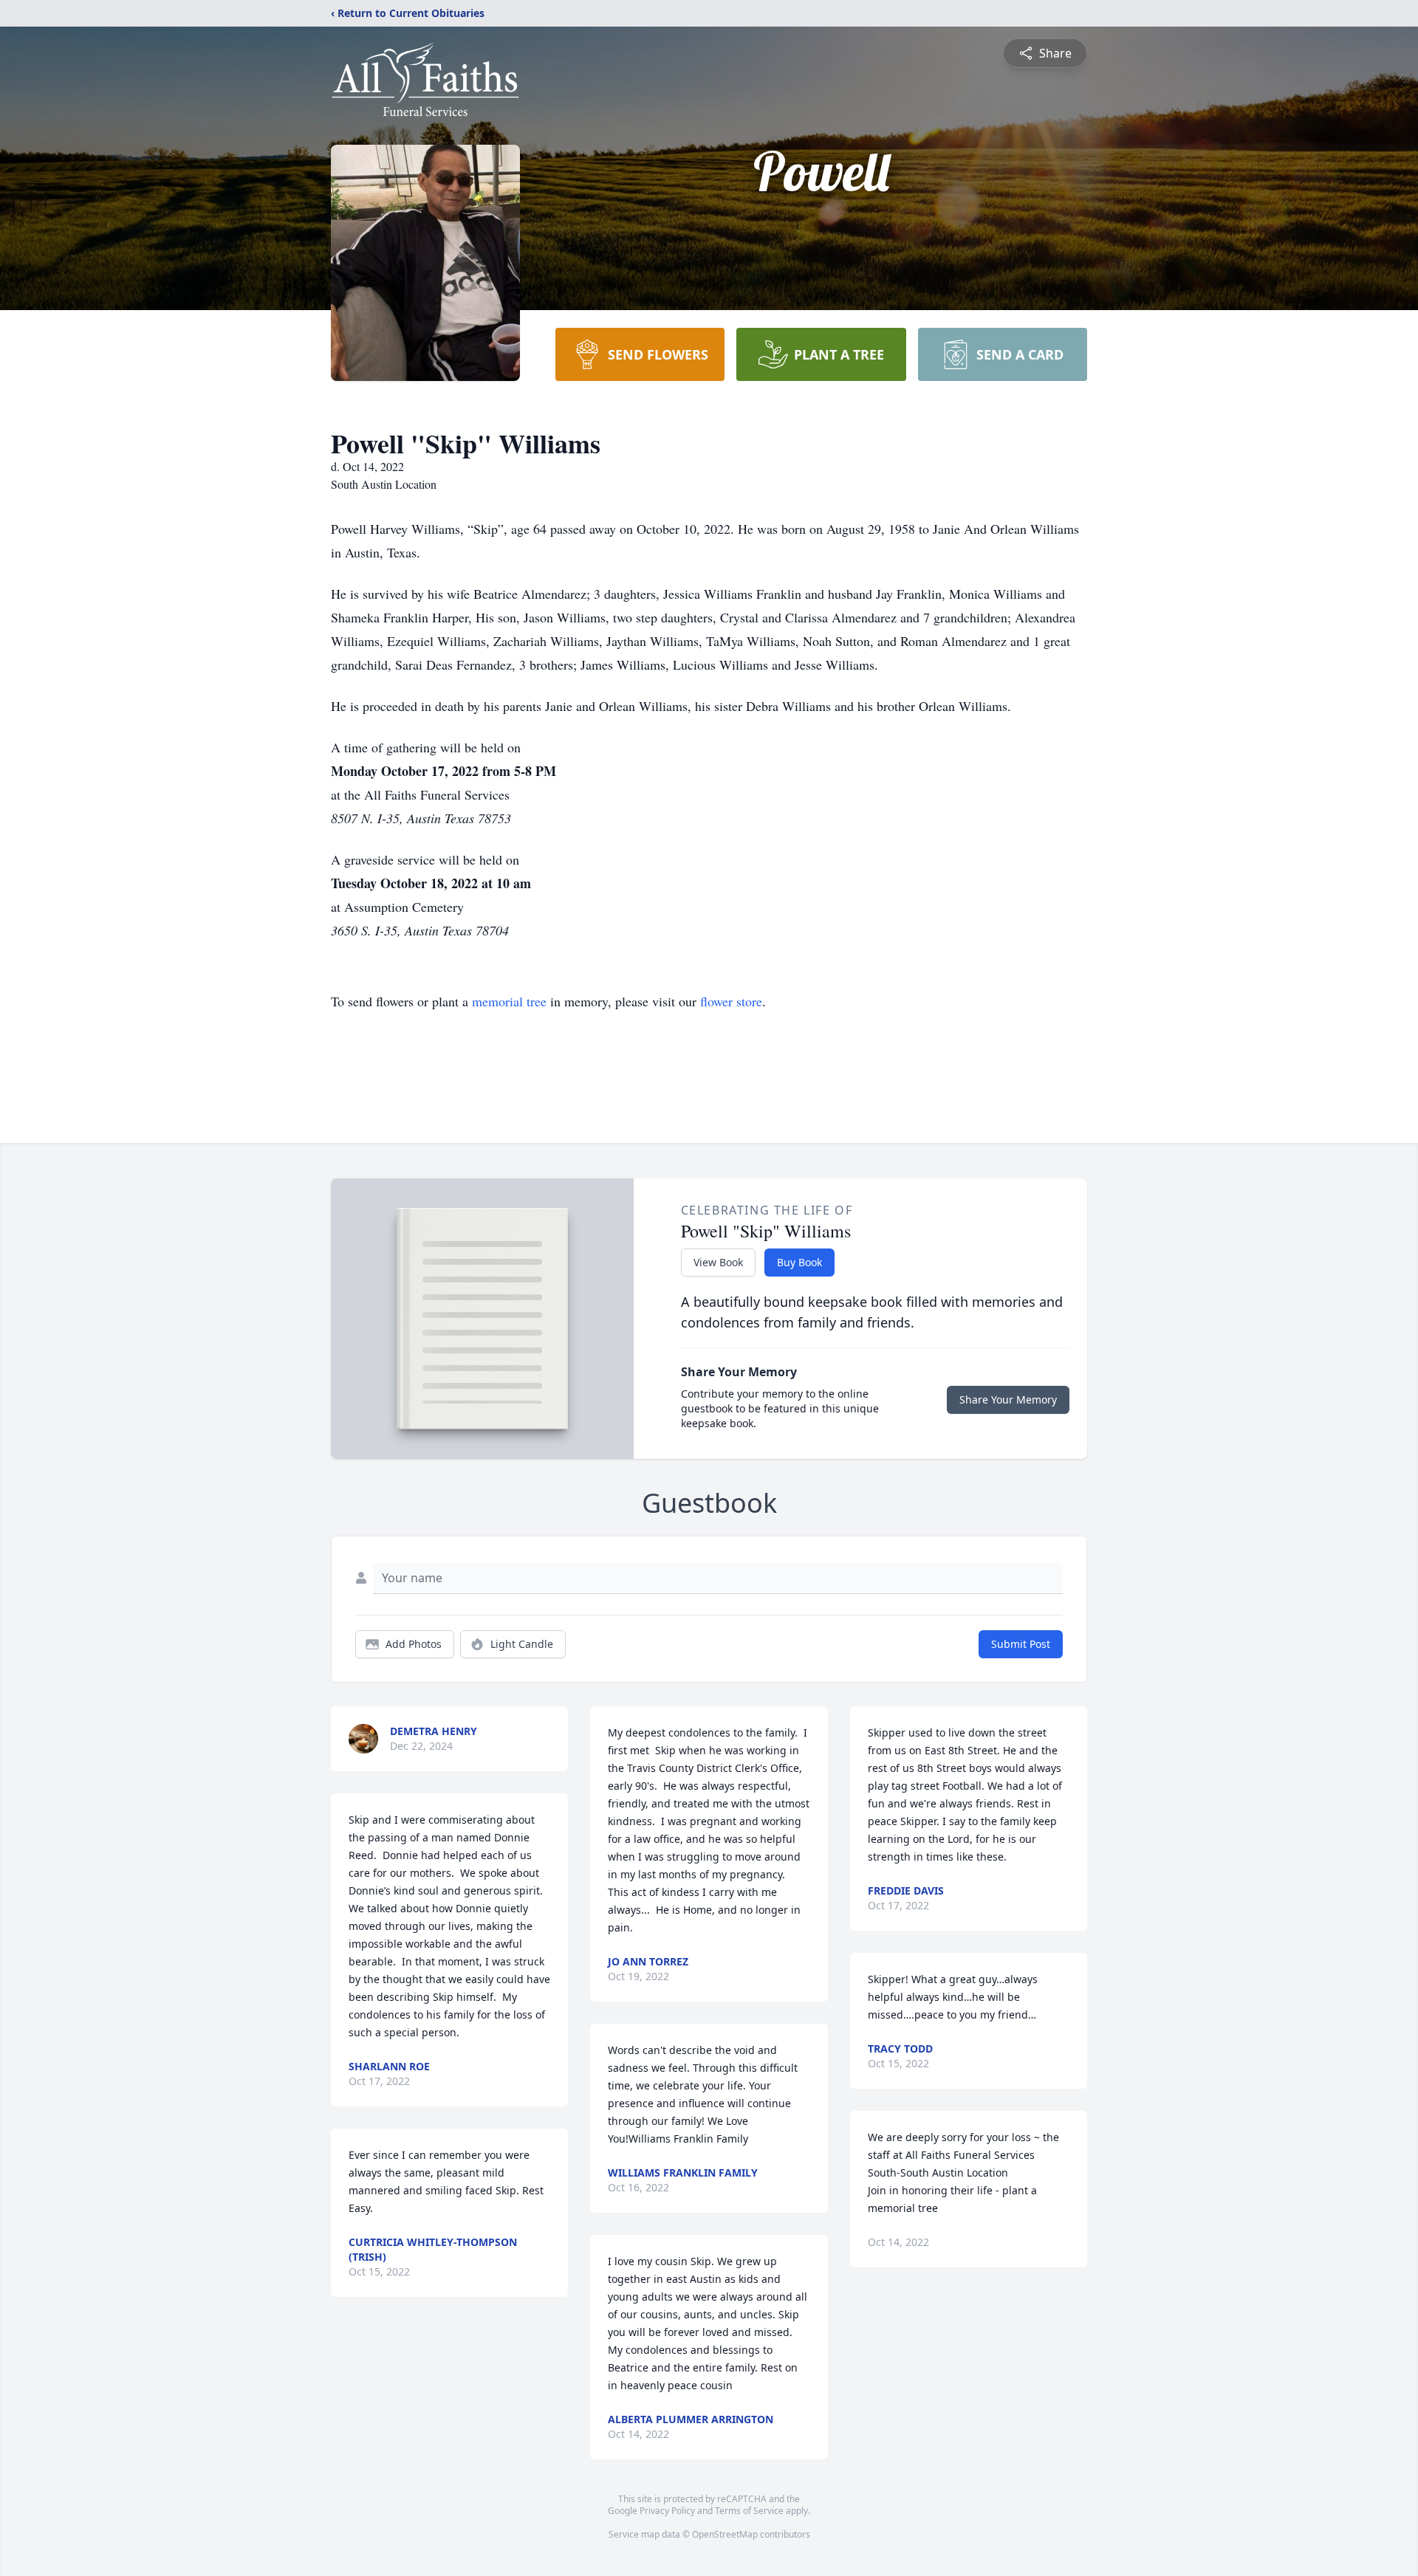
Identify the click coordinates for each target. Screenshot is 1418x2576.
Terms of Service (749, 2511)
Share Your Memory (1008, 1399)
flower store (731, 1001)
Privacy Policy (667, 2511)
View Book (718, 1262)
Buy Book (799, 1262)
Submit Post (1021, 1644)
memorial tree (509, 1001)
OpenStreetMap (725, 2534)
